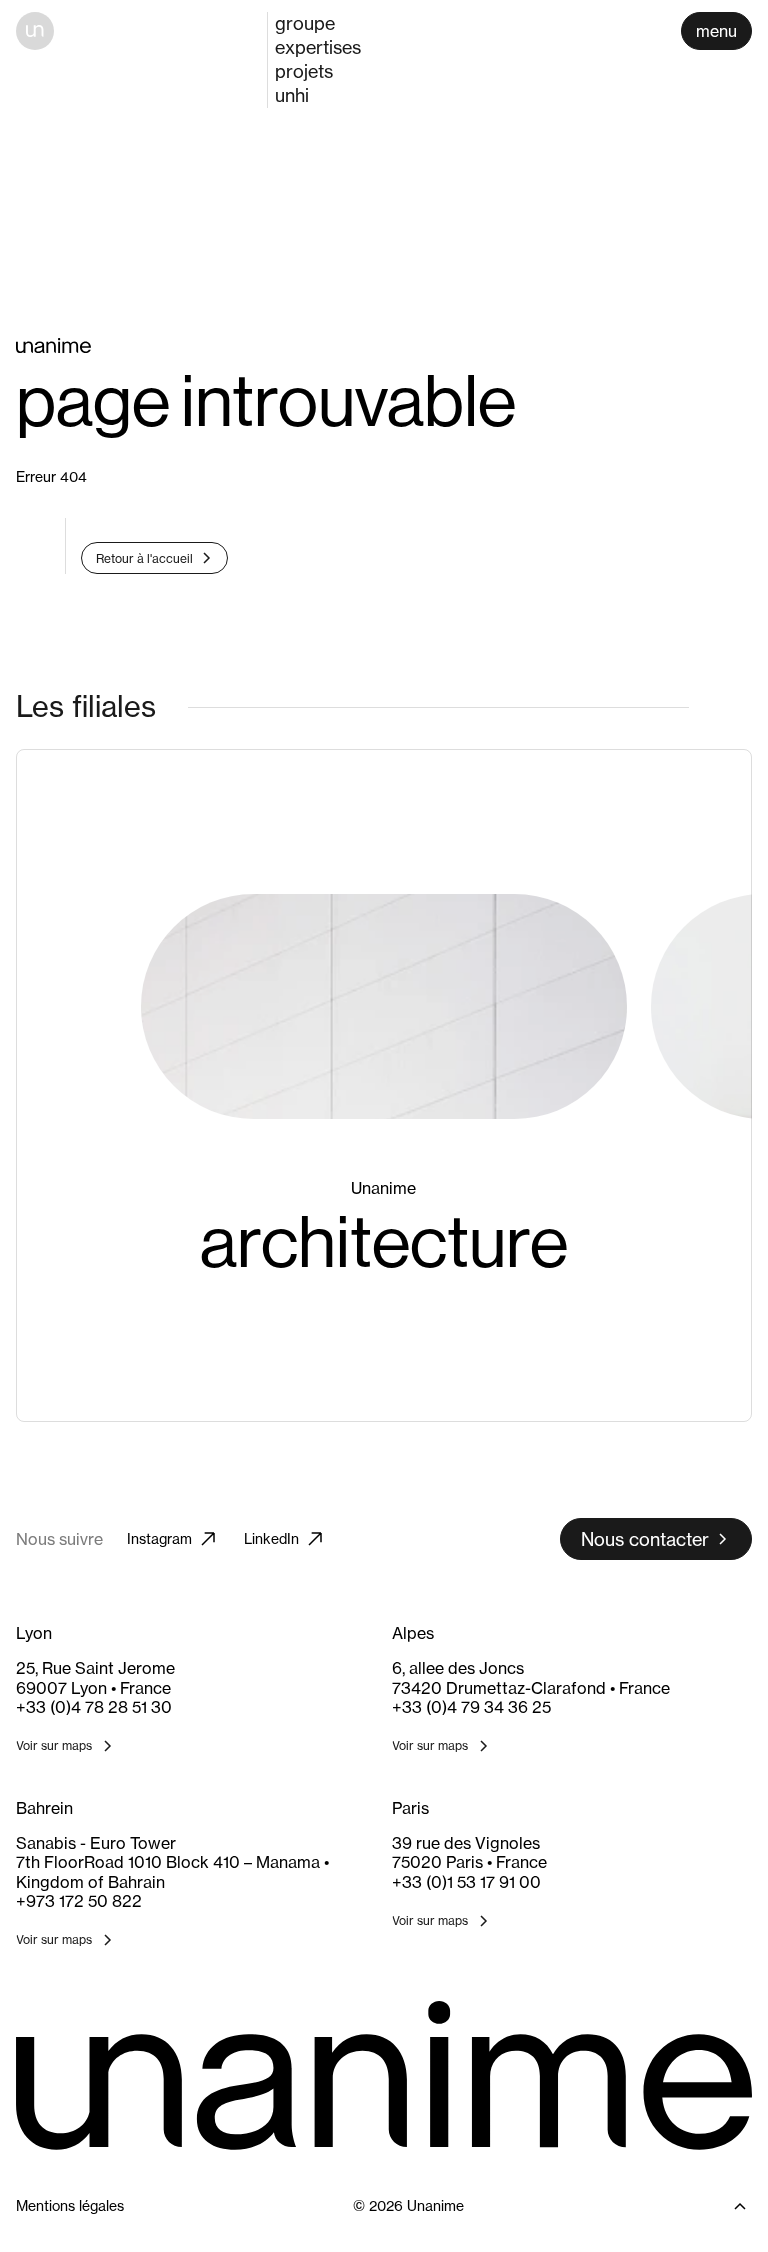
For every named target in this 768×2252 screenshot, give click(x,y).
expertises (318, 47)
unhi (292, 95)
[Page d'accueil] (35, 31)
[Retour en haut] (722, 2206)
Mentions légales (70, 2205)
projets (304, 71)
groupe (305, 23)
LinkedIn (271, 1538)
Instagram (159, 1538)
